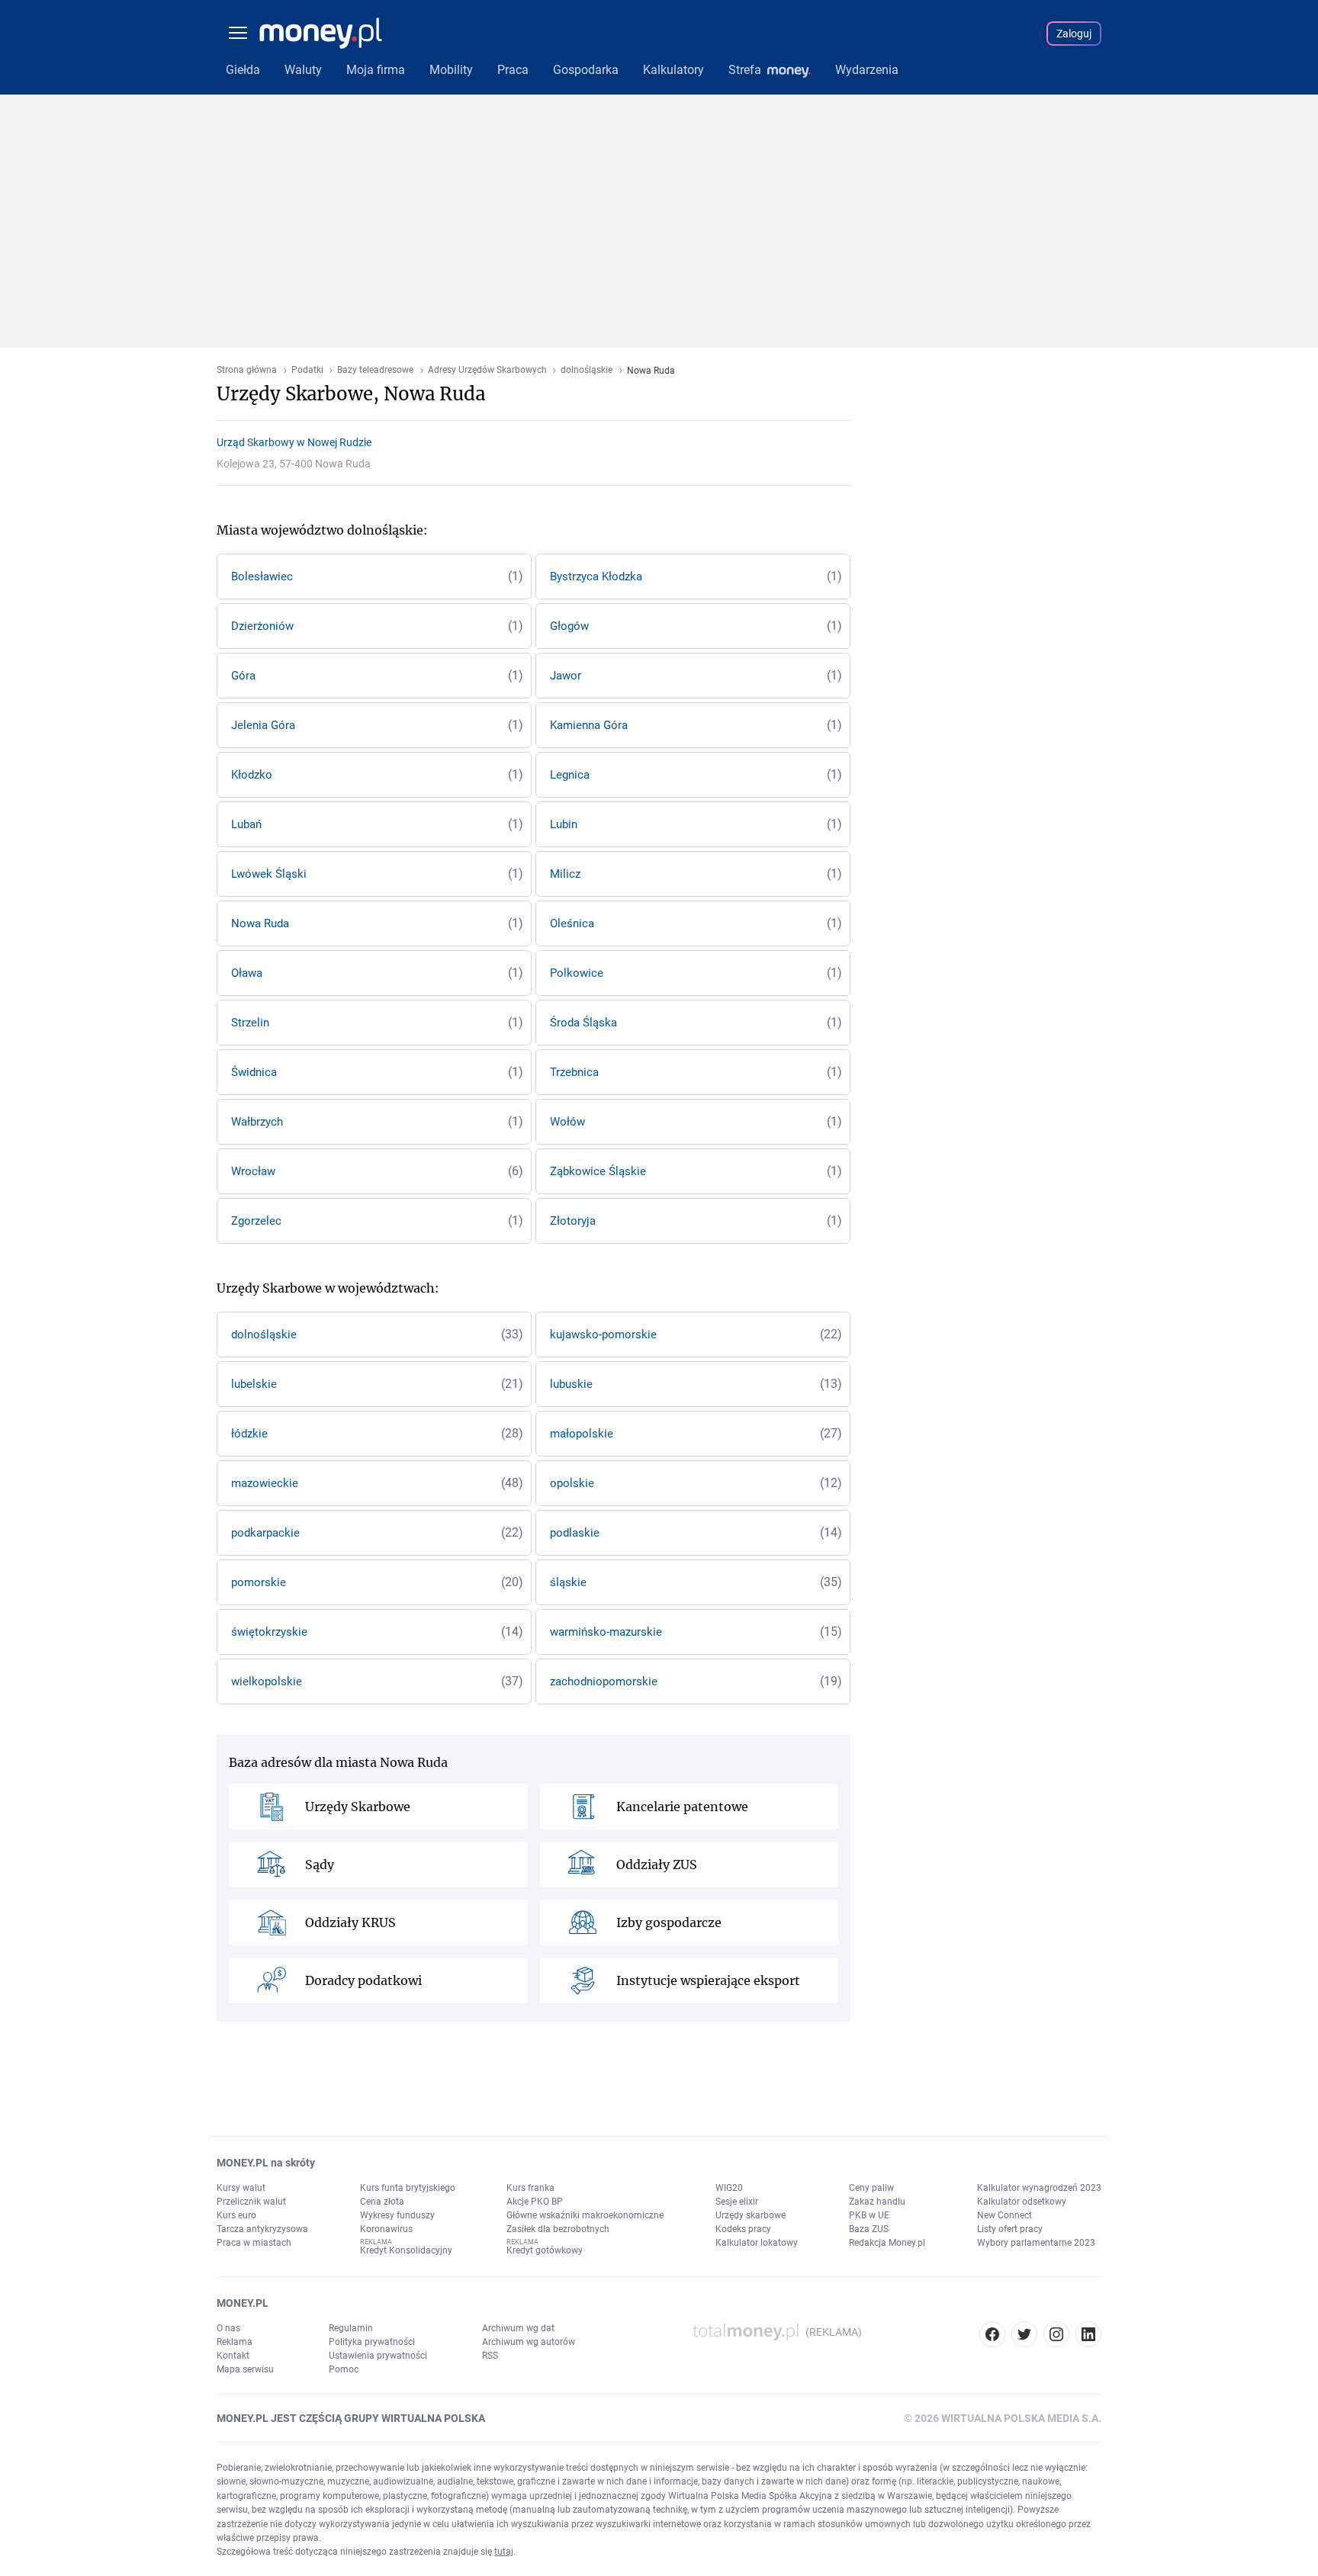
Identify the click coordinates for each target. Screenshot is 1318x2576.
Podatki (307, 370)
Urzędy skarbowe (751, 2215)
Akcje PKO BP (535, 2202)
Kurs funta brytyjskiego (408, 2188)
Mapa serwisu (245, 2369)
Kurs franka (530, 2188)
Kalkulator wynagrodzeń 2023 (1039, 2188)
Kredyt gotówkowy (545, 2250)
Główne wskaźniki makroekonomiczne (585, 2215)
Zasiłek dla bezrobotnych (558, 2229)
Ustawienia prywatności (378, 2356)
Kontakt (233, 2356)
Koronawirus (386, 2229)
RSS (490, 2356)
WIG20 (729, 2188)
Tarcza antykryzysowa (262, 2229)
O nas (228, 2328)
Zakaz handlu (877, 2202)
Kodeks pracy (743, 2229)
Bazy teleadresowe (375, 370)
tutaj (504, 2552)
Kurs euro (236, 2215)
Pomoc (344, 2369)
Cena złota (382, 2202)
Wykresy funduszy (397, 2215)
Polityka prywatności (372, 2342)
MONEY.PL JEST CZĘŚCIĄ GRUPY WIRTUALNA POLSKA (351, 2418)
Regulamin (351, 2328)
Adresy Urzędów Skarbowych (487, 370)
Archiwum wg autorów (529, 2342)
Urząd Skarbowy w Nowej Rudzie (294, 442)
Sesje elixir (737, 2202)
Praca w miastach (254, 2243)
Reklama (235, 2342)
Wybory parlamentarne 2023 (1036, 2243)
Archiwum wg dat (518, 2328)
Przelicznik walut (251, 2202)
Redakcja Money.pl (887, 2243)
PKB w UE (869, 2215)
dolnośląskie (587, 370)
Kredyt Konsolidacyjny (406, 2250)
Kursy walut (241, 2188)
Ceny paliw (871, 2188)
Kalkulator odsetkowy (1022, 2202)
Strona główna (247, 370)
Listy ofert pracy (1010, 2229)
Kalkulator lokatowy (757, 2243)
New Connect (1005, 2215)
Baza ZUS (869, 2229)
